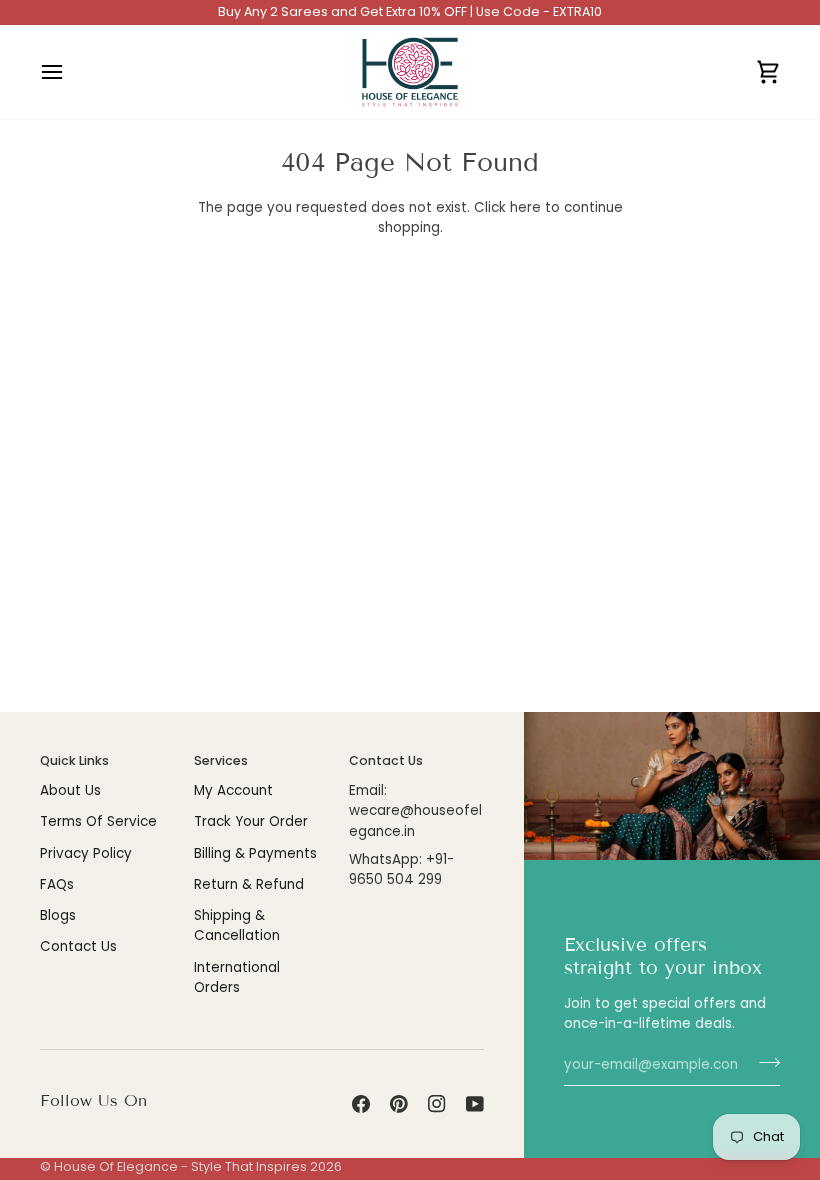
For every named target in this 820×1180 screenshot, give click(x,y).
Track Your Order (251, 821)
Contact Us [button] (386, 760)
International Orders (237, 977)
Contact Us (78, 946)
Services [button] (221, 760)
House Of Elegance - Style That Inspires (180, 1166)
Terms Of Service (98, 821)
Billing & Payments (255, 853)
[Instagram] (437, 1104)
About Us (70, 790)
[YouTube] (475, 1104)
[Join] (763, 1062)
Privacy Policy (86, 853)
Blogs (58, 915)
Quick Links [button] (74, 760)
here (525, 207)
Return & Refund (249, 884)
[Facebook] (361, 1104)
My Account (233, 790)
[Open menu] (70, 72)
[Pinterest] (399, 1104)
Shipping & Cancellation (237, 925)
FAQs (57, 884)
